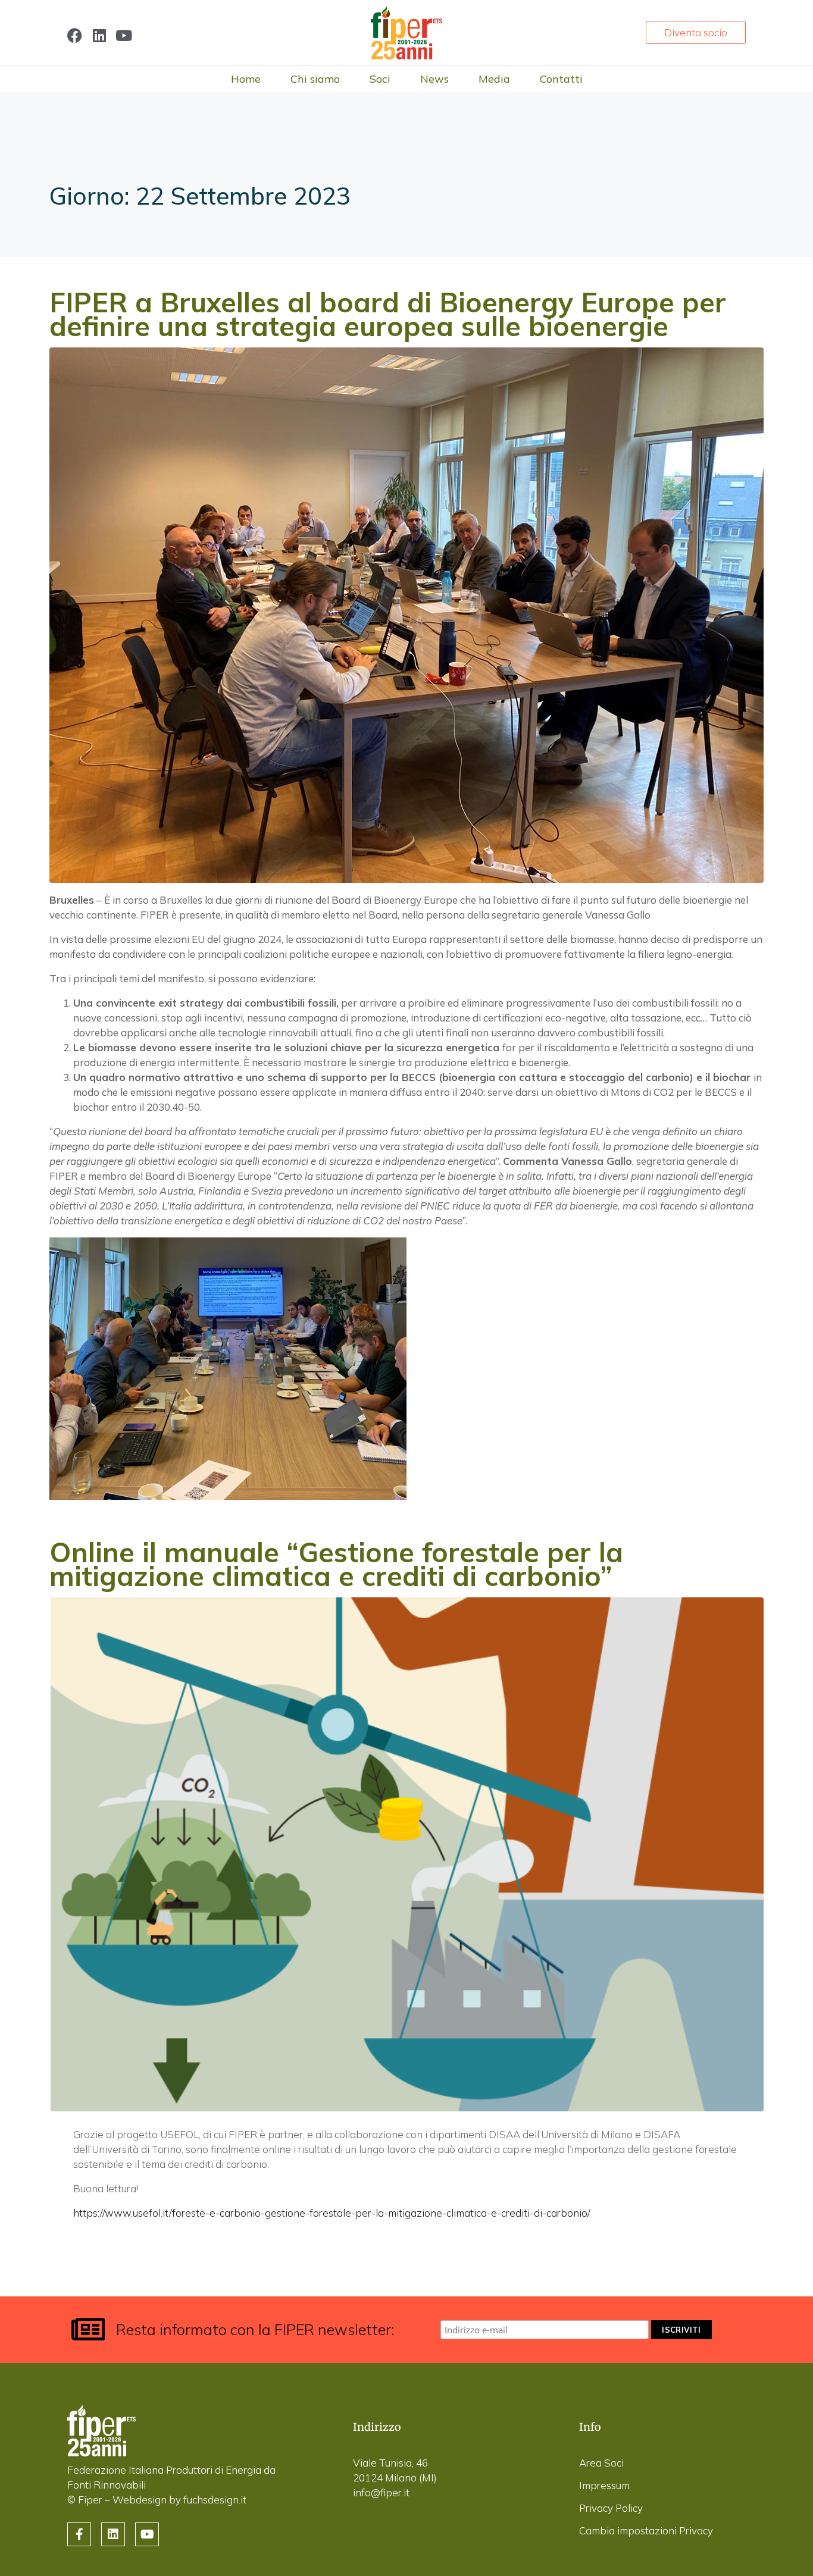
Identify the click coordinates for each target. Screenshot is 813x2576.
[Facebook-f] (79, 2534)
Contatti (561, 79)
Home (246, 79)
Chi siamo (315, 79)
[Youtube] (123, 35)
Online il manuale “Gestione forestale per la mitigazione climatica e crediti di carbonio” (336, 1564)
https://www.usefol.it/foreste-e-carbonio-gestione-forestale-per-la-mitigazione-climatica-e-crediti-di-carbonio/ (332, 2213)
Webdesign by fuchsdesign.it (179, 2500)
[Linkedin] (99, 35)
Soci (380, 79)
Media (494, 79)
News (434, 79)
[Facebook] (75, 35)
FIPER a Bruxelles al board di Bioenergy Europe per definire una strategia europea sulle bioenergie (388, 314)
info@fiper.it (381, 2492)
